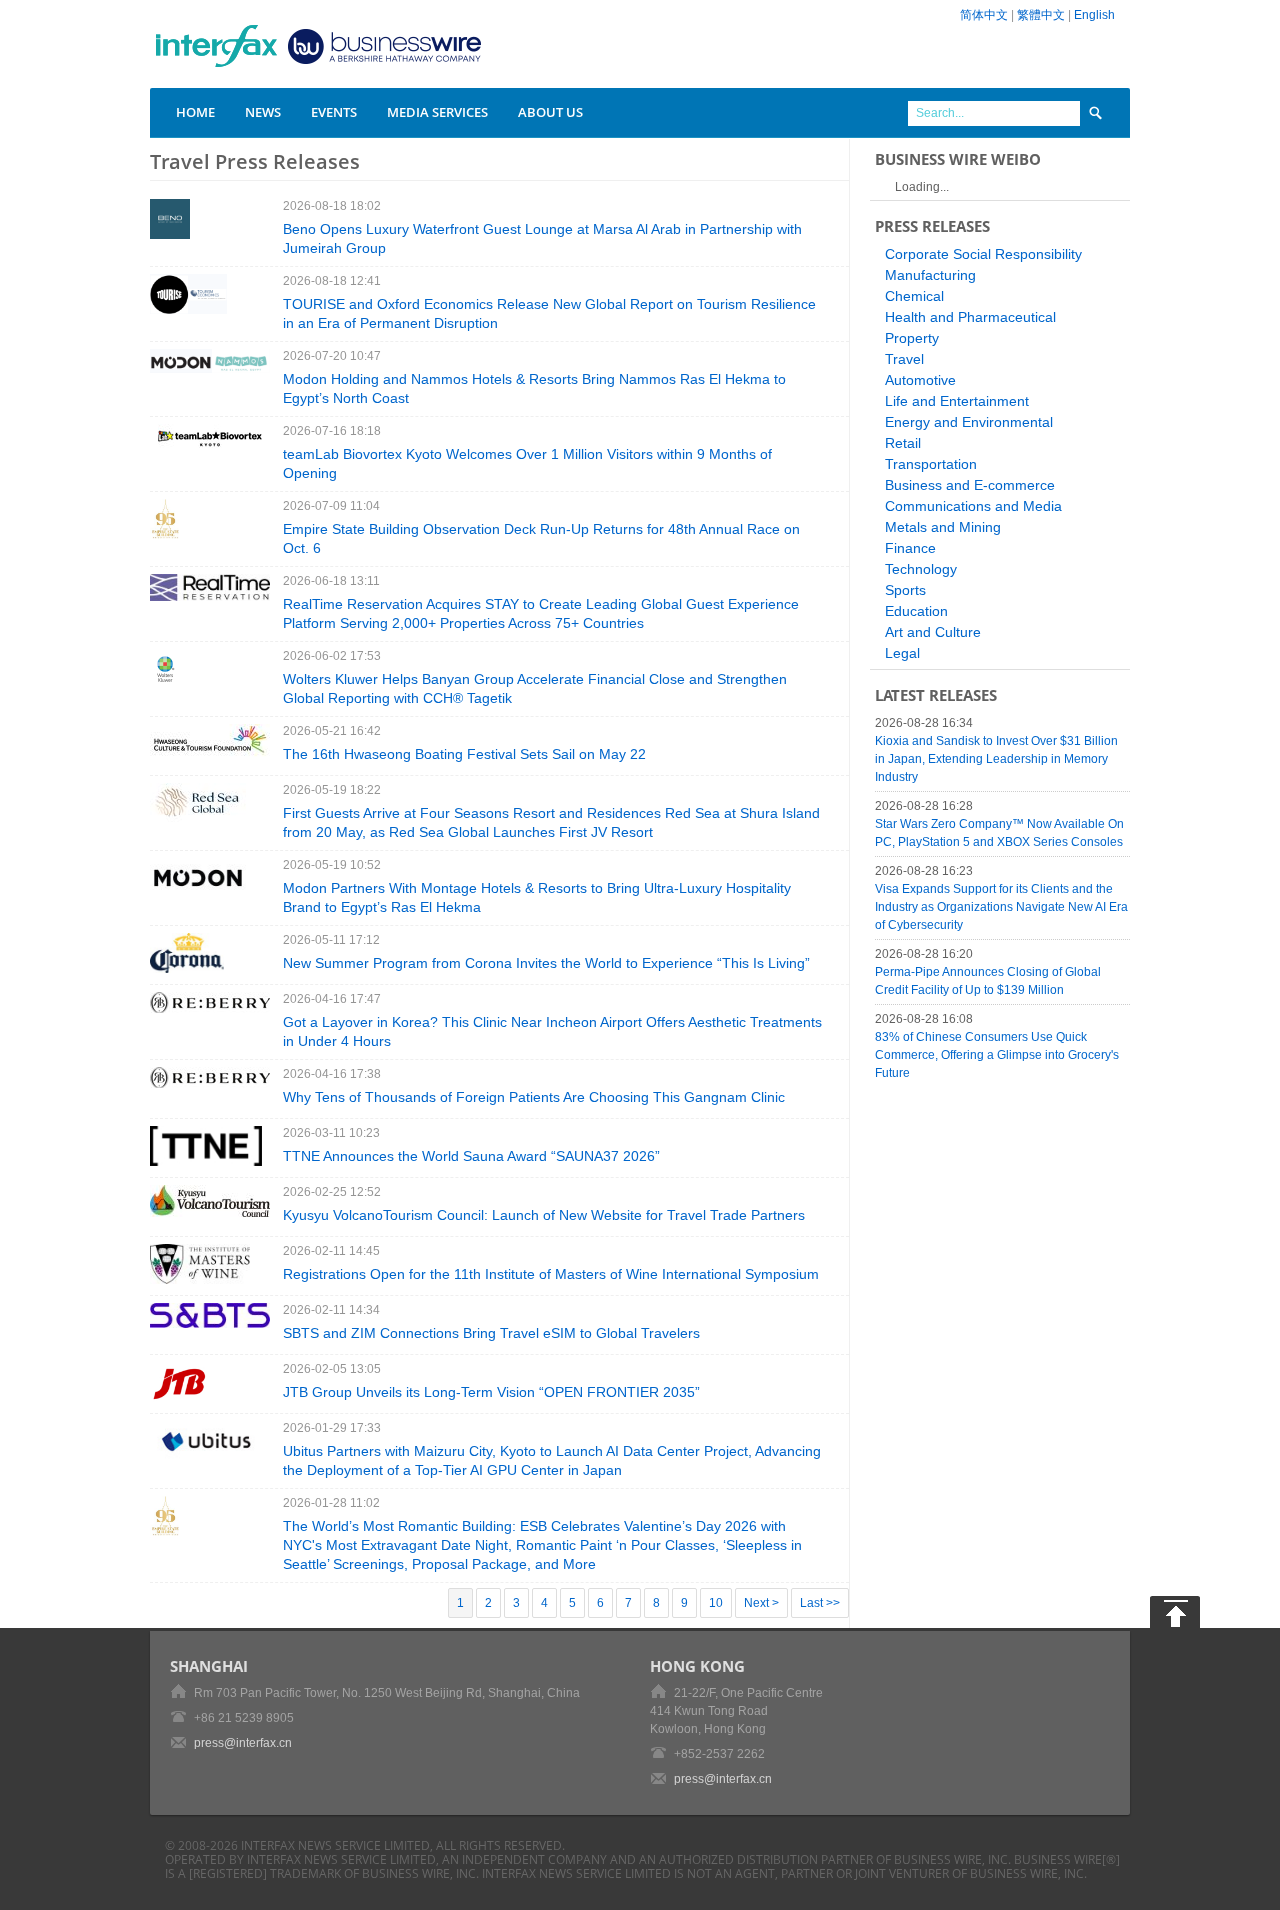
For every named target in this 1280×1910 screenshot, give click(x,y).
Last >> (820, 1603)
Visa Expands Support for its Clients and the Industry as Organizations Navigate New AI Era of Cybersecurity (1001, 907)
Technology (921, 569)
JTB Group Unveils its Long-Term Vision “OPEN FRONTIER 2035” (491, 1392)
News (263, 112)
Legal (902, 653)
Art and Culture (933, 632)
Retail (903, 443)
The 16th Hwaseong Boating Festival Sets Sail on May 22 (464, 754)
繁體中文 (1041, 15)
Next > (761, 1603)
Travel (904, 359)
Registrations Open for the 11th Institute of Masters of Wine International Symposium (551, 1274)
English (1094, 15)
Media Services (437, 112)
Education (916, 611)
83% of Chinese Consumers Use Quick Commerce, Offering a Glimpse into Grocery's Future (997, 1055)
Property (912, 338)
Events (334, 112)
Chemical (914, 296)
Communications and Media (973, 506)
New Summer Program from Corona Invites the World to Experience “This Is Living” (546, 963)
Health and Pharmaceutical (970, 317)
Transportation (931, 464)
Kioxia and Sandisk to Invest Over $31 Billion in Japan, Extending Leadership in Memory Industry (996, 759)
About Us (550, 112)
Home (195, 112)
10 (716, 1603)
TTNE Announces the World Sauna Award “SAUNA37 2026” (471, 1156)
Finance (910, 548)
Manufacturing (930, 275)
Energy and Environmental (969, 422)
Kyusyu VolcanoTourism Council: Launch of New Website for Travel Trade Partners (544, 1215)
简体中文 (984, 15)
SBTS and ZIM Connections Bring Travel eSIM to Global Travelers (491, 1333)
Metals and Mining (943, 527)
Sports (905, 590)
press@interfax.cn (243, 1743)
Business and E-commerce (970, 485)
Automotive (920, 380)
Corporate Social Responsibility (983, 254)
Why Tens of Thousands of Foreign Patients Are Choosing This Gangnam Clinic (534, 1097)
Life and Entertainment (957, 401)
